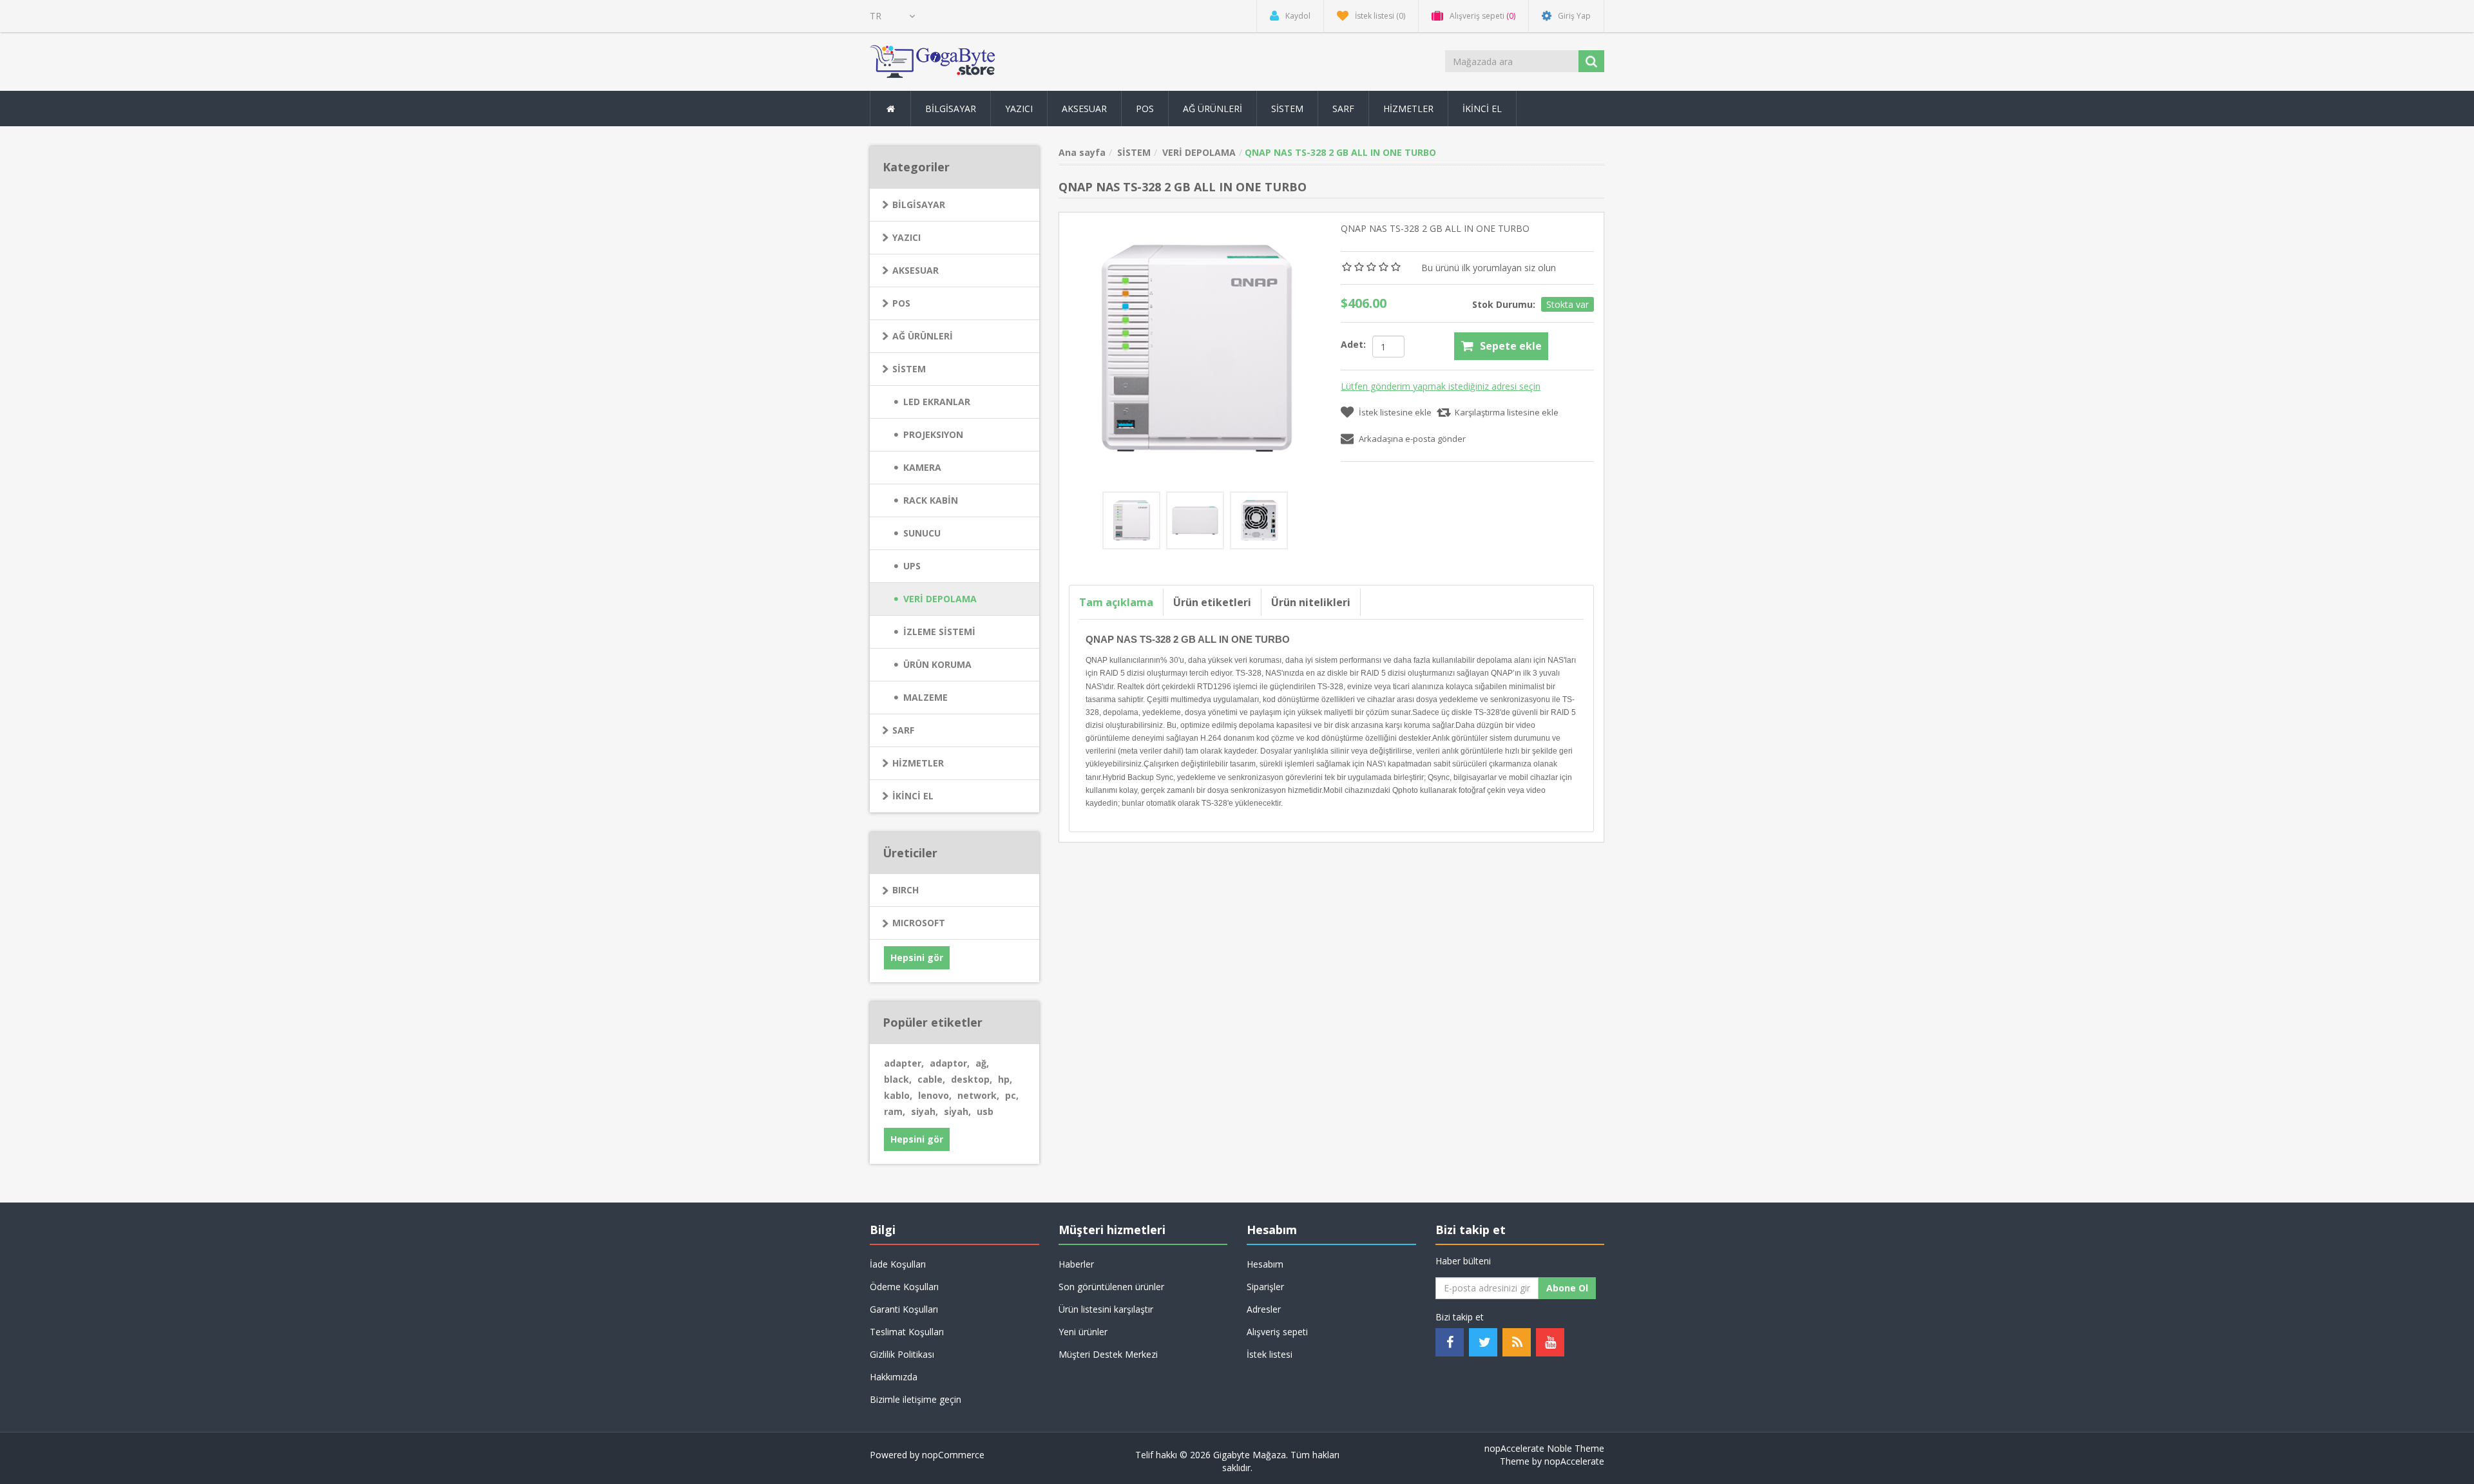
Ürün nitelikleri (1311, 602)
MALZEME (925, 697)
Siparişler (1265, 1287)
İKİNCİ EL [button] (1482, 109)
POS (901, 303)
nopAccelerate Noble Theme (1544, 1448)
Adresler (1264, 1309)
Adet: (1353, 344)
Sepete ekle (1511, 346)
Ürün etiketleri (1212, 602)
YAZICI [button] (1019, 109)
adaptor (950, 1063)
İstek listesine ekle (1395, 412)
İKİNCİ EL (913, 796)
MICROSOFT (919, 923)
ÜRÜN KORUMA (937, 664)
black (898, 1079)
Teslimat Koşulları (907, 1332)
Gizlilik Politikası (902, 1354)
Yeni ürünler (1083, 1332)
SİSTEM (909, 369)
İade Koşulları (898, 1264)
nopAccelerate (1574, 1461)
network (978, 1095)
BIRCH (906, 890)
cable (931, 1079)
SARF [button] (1343, 109)
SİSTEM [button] (1287, 109)
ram (895, 1111)
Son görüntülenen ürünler (1111, 1287)
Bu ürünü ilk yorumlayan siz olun (1489, 268)
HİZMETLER (918, 763)
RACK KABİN (931, 500)
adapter (904, 1063)
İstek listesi (1270, 1354)
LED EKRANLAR (937, 402)
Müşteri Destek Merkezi (1108, 1354)
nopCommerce (953, 1455)
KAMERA (922, 467)
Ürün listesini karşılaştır (1106, 1309)
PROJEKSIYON (933, 434)
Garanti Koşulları (904, 1309)
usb (985, 1111)
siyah (925, 1111)
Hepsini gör (917, 957)
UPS (912, 566)
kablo (898, 1095)
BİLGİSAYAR (919, 205)
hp (1005, 1079)
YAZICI (906, 237)
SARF (903, 730)
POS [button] (1145, 109)
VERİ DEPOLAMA (940, 599)
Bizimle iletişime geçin (916, 1399)
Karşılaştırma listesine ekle (1507, 412)
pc (1012, 1095)
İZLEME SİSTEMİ (939, 632)
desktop (972, 1079)
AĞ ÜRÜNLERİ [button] (1213, 109)
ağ (982, 1063)
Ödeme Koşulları (904, 1287)
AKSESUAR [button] (1084, 109)
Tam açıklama (1116, 602)
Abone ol (1567, 1288)
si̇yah (957, 1111)
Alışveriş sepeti (1277, 1332)
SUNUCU (922, 533)
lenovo (935, 1095)
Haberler (1076, 1264)
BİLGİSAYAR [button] (951, 109)
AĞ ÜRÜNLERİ (923, 336)
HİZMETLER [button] (1408, 109)
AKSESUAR (916, 270)
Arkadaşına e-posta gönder (1412, 439)
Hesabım (1265, 1264)
